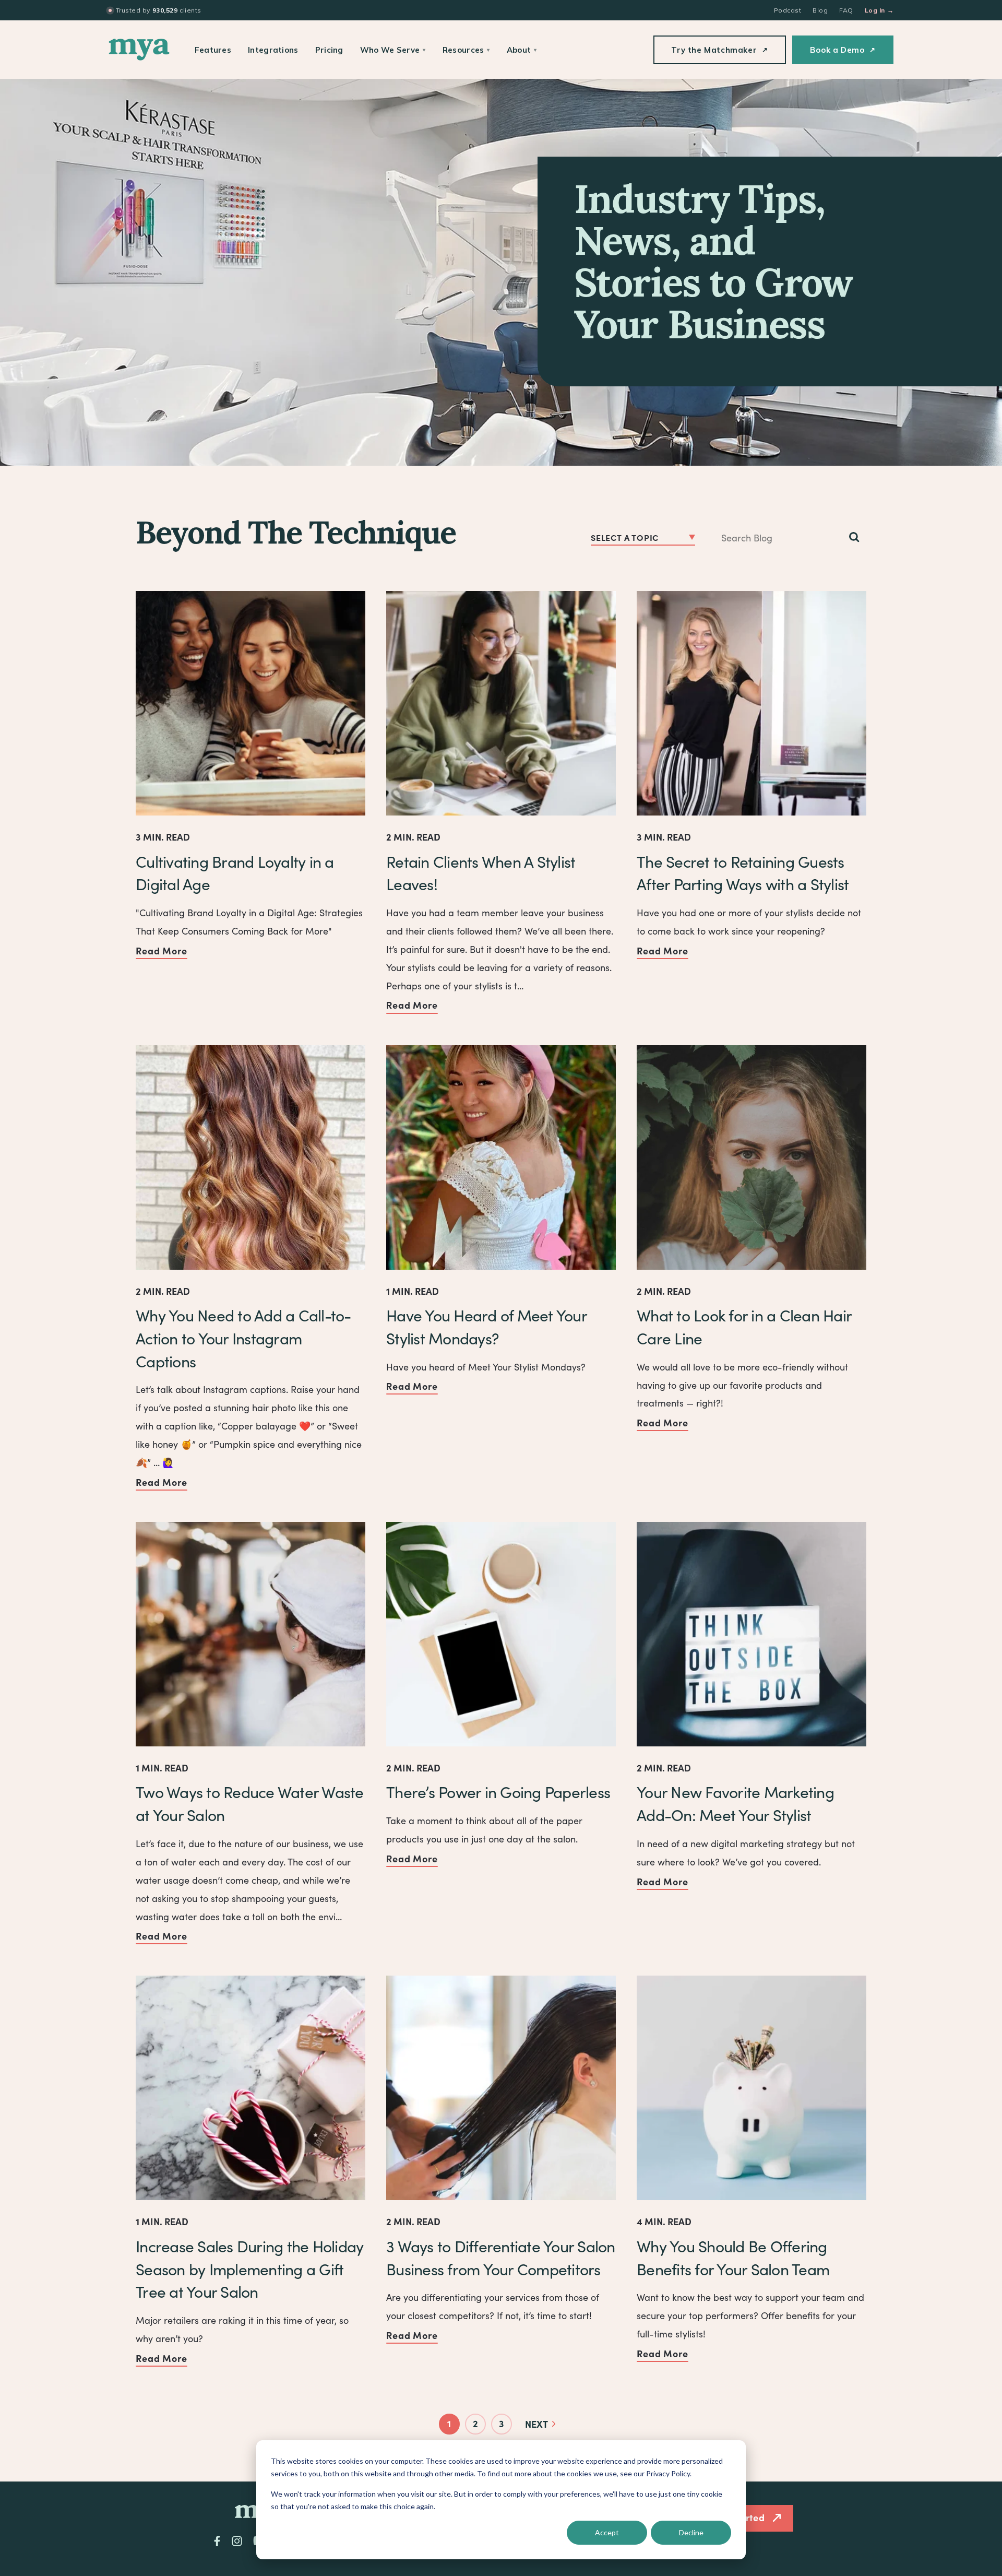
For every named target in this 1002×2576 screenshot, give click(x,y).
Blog (820, 10)
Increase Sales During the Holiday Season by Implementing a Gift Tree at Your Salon (249, 2269)
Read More (162, 950)
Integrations (273, 50)
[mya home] (139, 50)
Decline (691, 2532)
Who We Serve (393, 50)
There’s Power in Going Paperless (498, 1792)
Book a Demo (843, 50)
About (522, 50)
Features (213, 50)
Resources (466, 50)
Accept (607, 2532)
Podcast (788, 10)
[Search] (854, 538)
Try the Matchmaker (719, 50)
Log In (879, 10)
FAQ (846, 10)
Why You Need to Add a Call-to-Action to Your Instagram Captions (243, 1338)
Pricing (329, 50)
